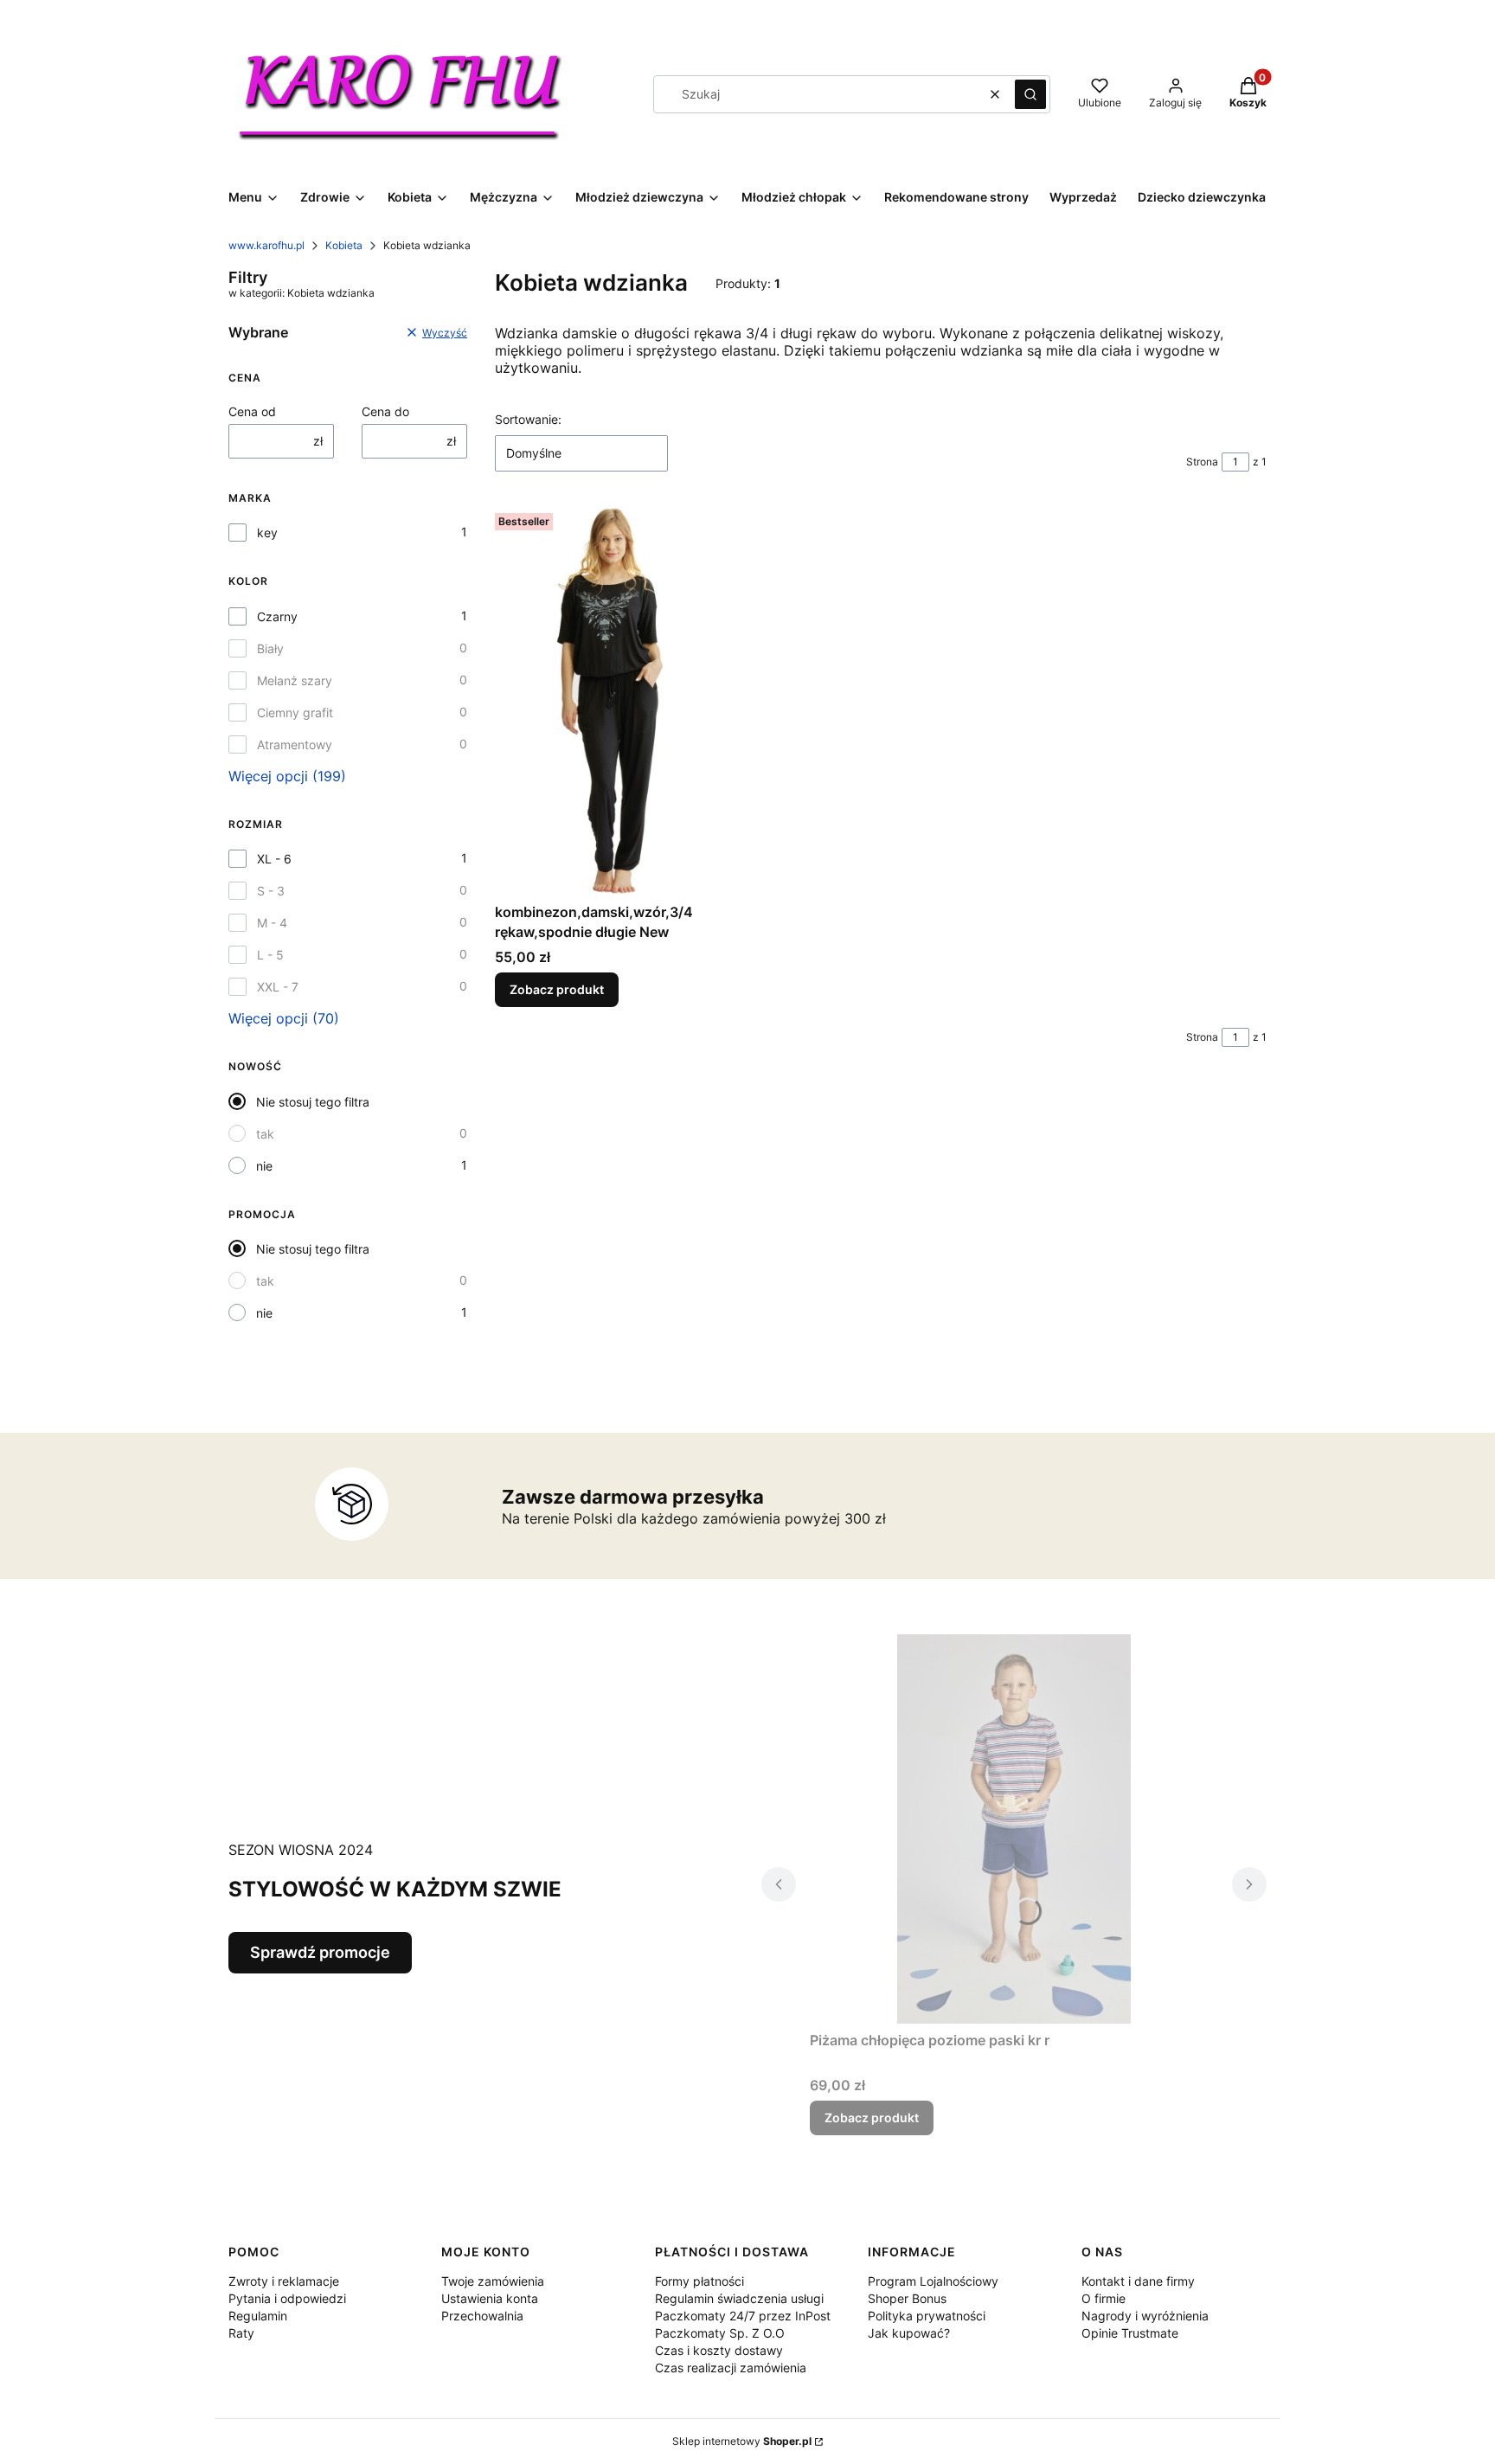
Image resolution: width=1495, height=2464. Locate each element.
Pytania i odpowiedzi (287, 2298)
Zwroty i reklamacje (284, 2281)
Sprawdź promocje (320, 1952)
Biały (270, 648)
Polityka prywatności (927, 2316)
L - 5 (270, 955)
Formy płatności (699, 2281)
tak (265, 1134)
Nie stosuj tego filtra (313, 1102)
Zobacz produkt (557, 989)
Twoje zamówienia (493, 2281)
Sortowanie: (528, 419)
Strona (1202, 462)
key (267, 533)
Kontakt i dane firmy (1138, 2281)
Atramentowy (295, 744)
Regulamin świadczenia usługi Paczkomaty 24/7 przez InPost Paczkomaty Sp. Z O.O (743, 2316)
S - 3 (271, 891)
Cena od (252, 411)
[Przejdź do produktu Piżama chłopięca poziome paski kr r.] (1014, 1829)
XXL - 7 (278, 987)
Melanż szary (295, 680)
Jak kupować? (909, 2333)
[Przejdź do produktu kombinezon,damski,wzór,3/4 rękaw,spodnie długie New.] (614, 701)
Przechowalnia (482, 2316)
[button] (1030, 94)
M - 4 (272, 923)
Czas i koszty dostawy (719, 2350)
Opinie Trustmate (1130, 2333)
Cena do (385, 411)
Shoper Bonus (907, 2298)
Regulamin (258, 2316)
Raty (241, 2333)
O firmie (1104, 2298)
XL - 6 (274, 859)
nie (264, 1166)
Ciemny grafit (295, 712)
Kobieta (344, 245)
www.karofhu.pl (266, 245)
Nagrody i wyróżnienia (1145, 2316)
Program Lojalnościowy (933, 2281)
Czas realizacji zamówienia (731, 2368)
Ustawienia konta (490, 2298)
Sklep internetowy (742, 2441)
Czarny (277, 616)
